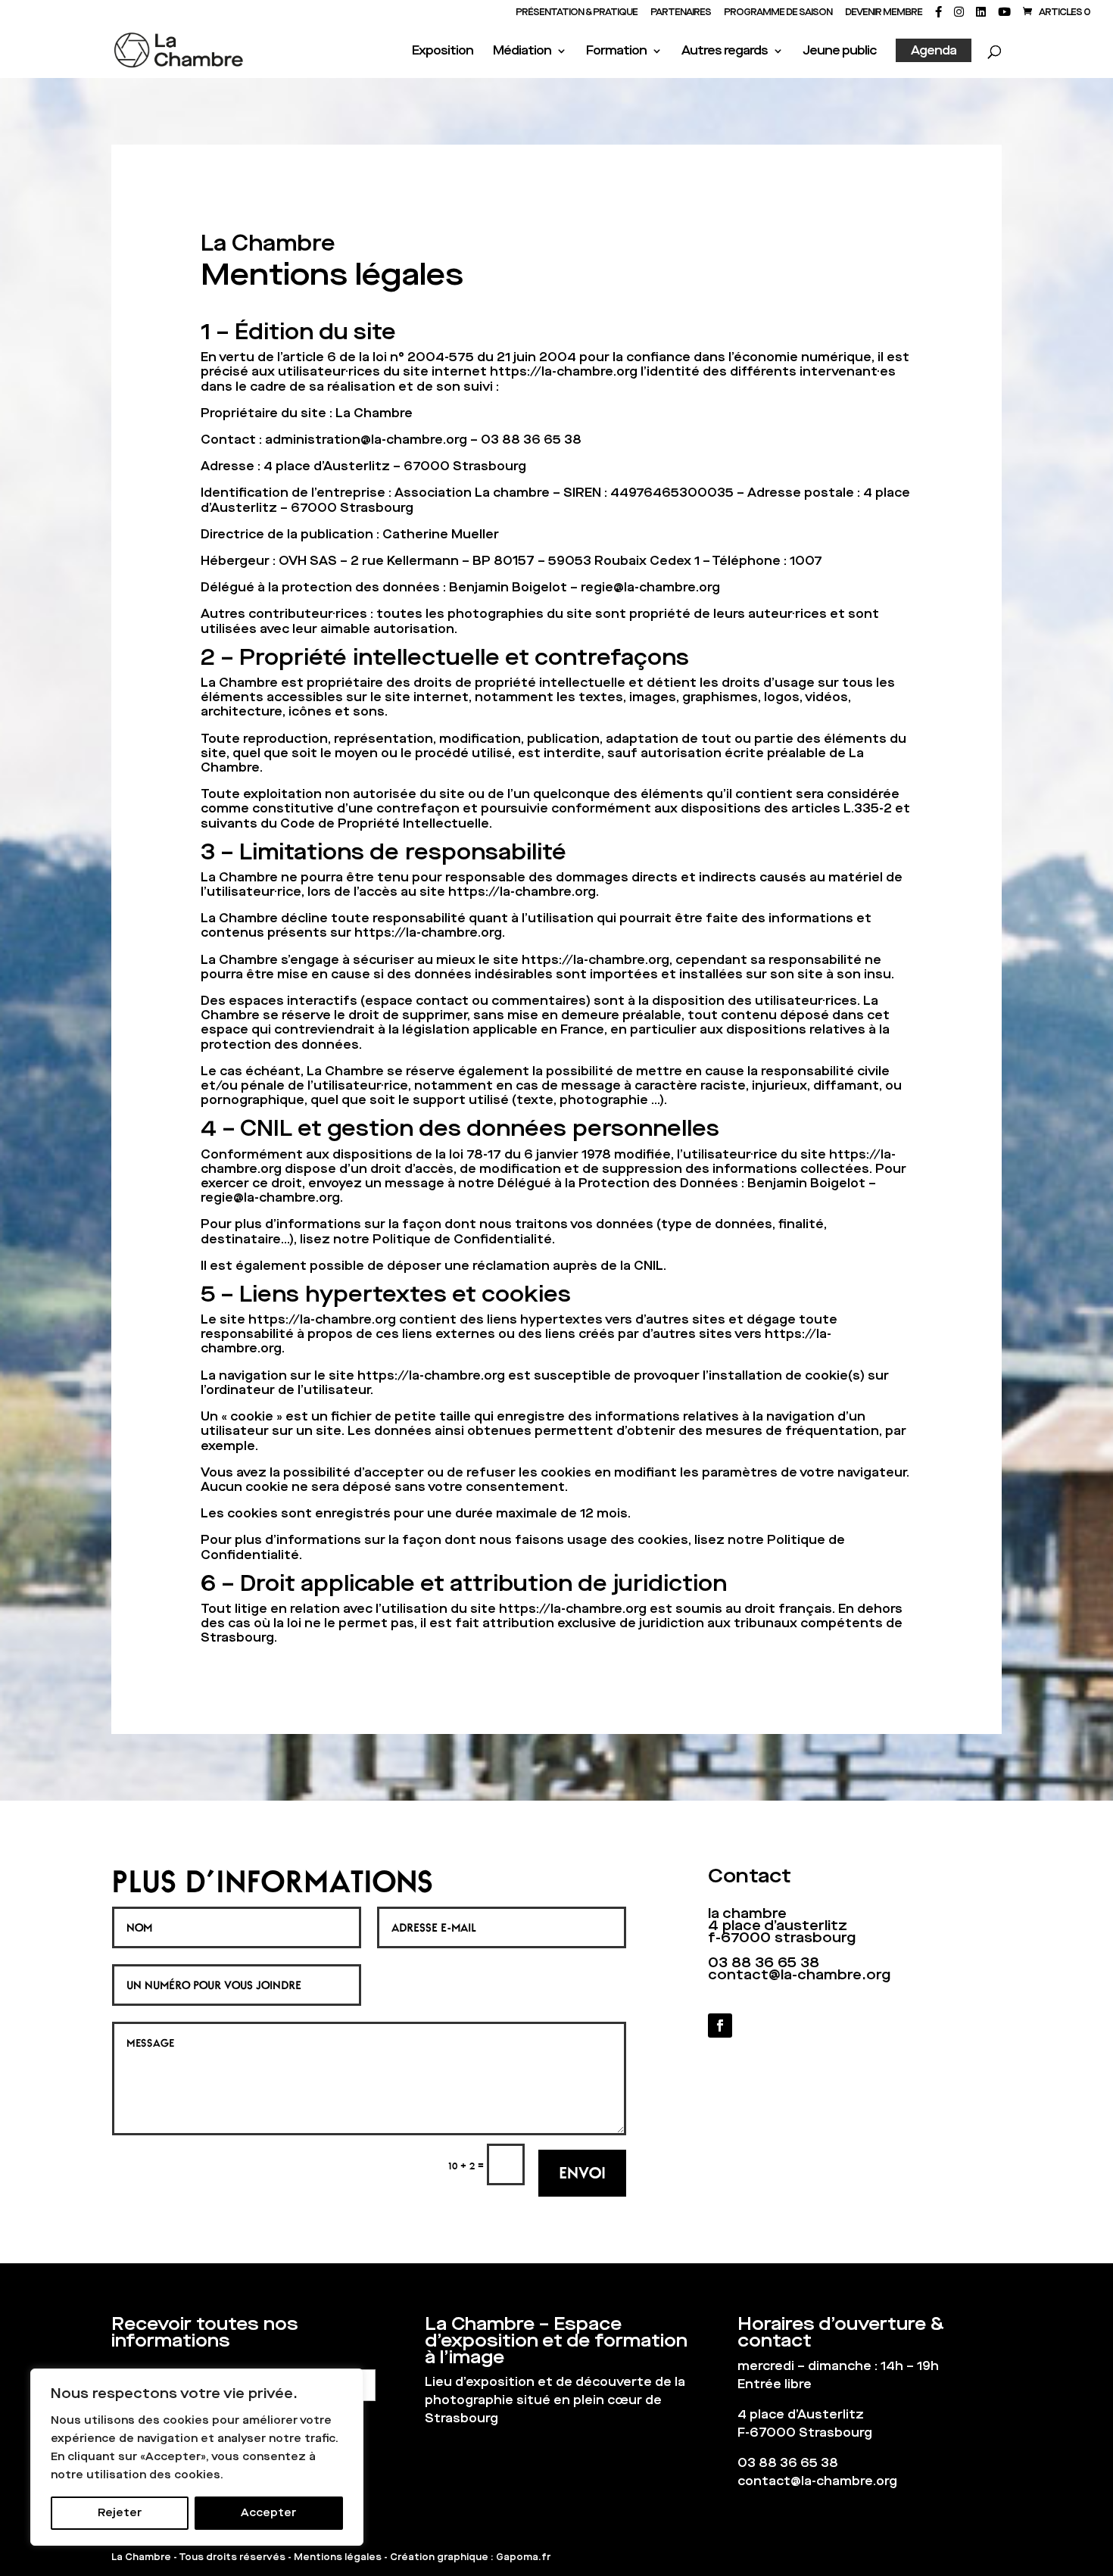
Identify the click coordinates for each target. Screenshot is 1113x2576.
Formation (616, 52)
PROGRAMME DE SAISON (778, 13)
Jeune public (839, 52)
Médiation (522, 52)
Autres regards (725, 52)
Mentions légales (338, 2557)
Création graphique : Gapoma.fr (470, 2557)
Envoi (582, 2172)
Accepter (268, 2513)
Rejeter (120, 2513)
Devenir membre (884, 13)
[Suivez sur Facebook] (720, 2026)
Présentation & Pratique (577, 13)
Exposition (443, 52)
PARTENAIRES (681, 13)
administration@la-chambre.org (366, 440)
